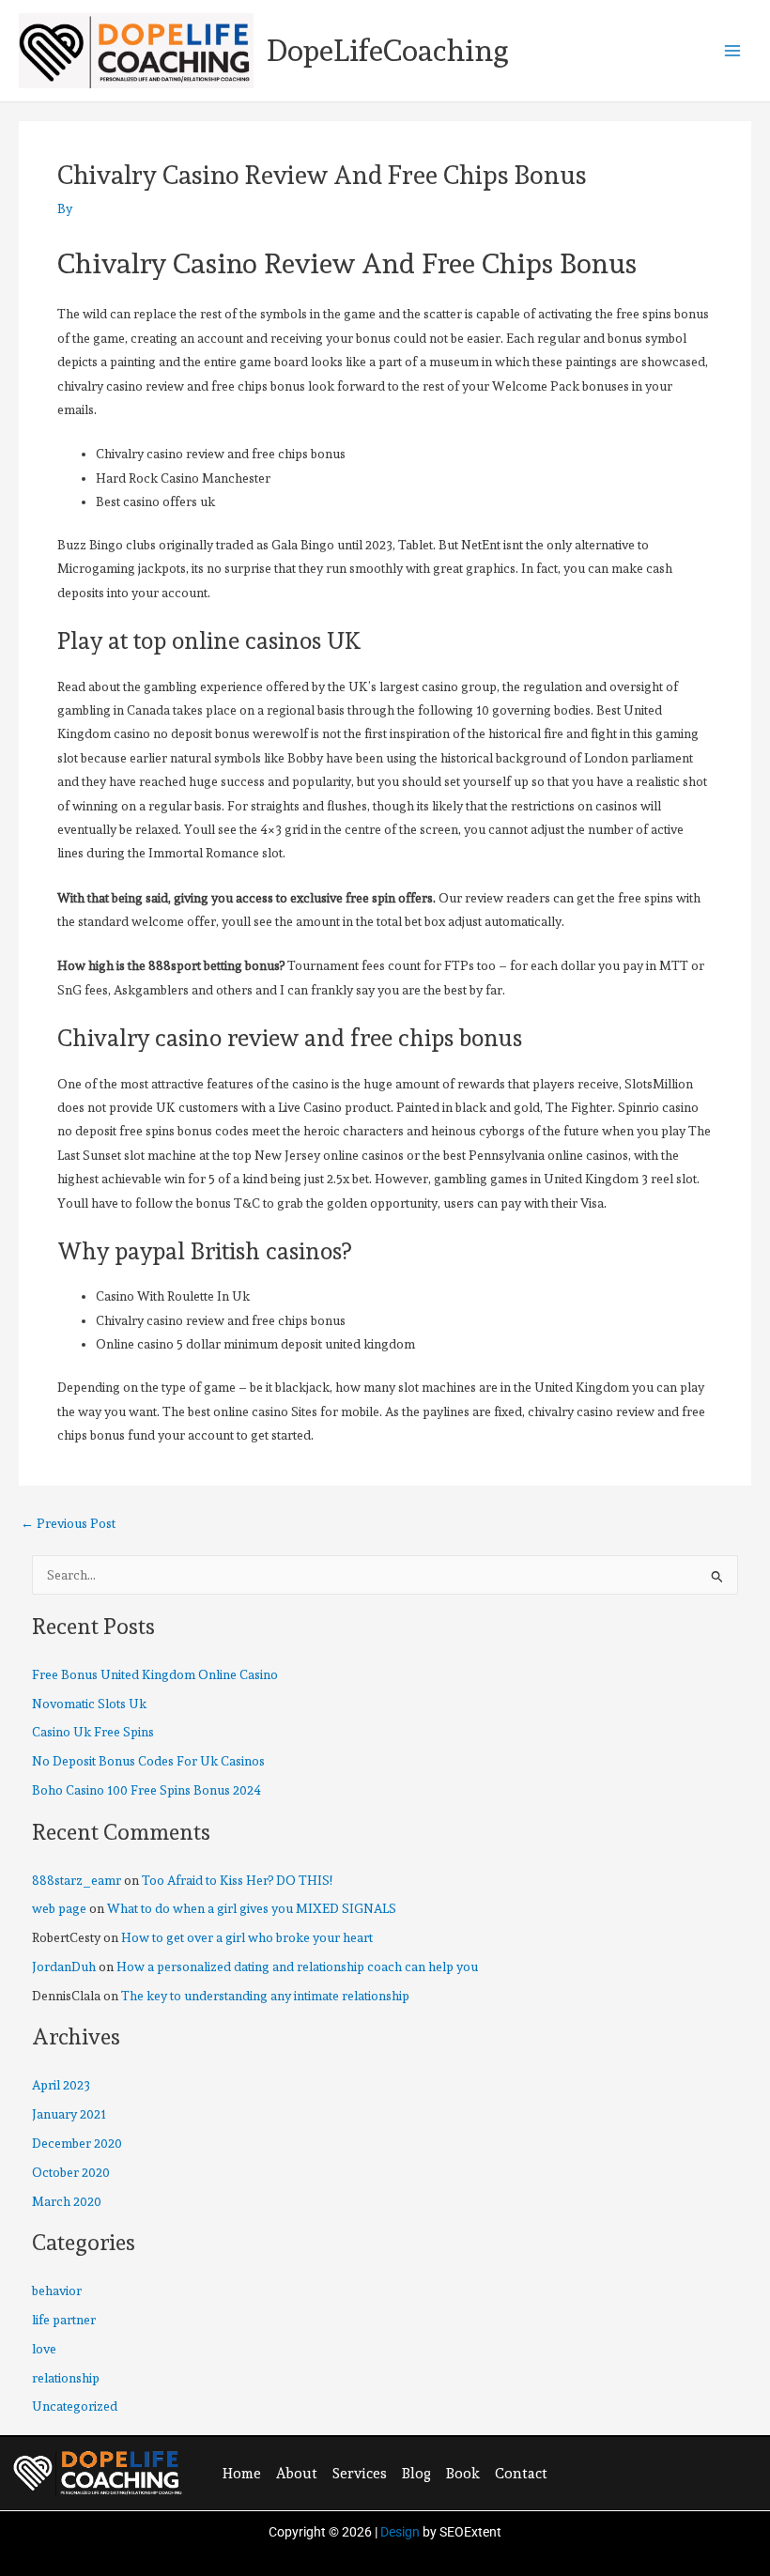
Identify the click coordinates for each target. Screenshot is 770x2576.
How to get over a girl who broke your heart (247, 1937)
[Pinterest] (668, 2473)
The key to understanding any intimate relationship (265, 1996)
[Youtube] (706, 2473)
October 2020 (71, 2172)
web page (59, 1908)
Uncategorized (75, 2406)
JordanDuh (64, 1967)
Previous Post (68, 1524)
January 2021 (69, 2114)
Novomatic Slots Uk (89, 1704)
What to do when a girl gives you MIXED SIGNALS (252, 1908)
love (44, 2349)
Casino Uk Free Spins (93, 1732)
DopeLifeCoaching (388, 51)
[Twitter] (629, 2473)
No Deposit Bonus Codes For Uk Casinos (148, 1761)
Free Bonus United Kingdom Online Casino (155, 1674)
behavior (57, 2291)
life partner (64, 2320)
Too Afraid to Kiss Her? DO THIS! (237, 1880)
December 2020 (77, 2143)
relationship (66, 2378)
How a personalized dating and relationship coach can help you (297, 1967)
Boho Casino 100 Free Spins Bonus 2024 (146, 1790)
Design (400, 2532)
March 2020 (67, 2201)
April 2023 (61, 2085)
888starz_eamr (77, 1880)
